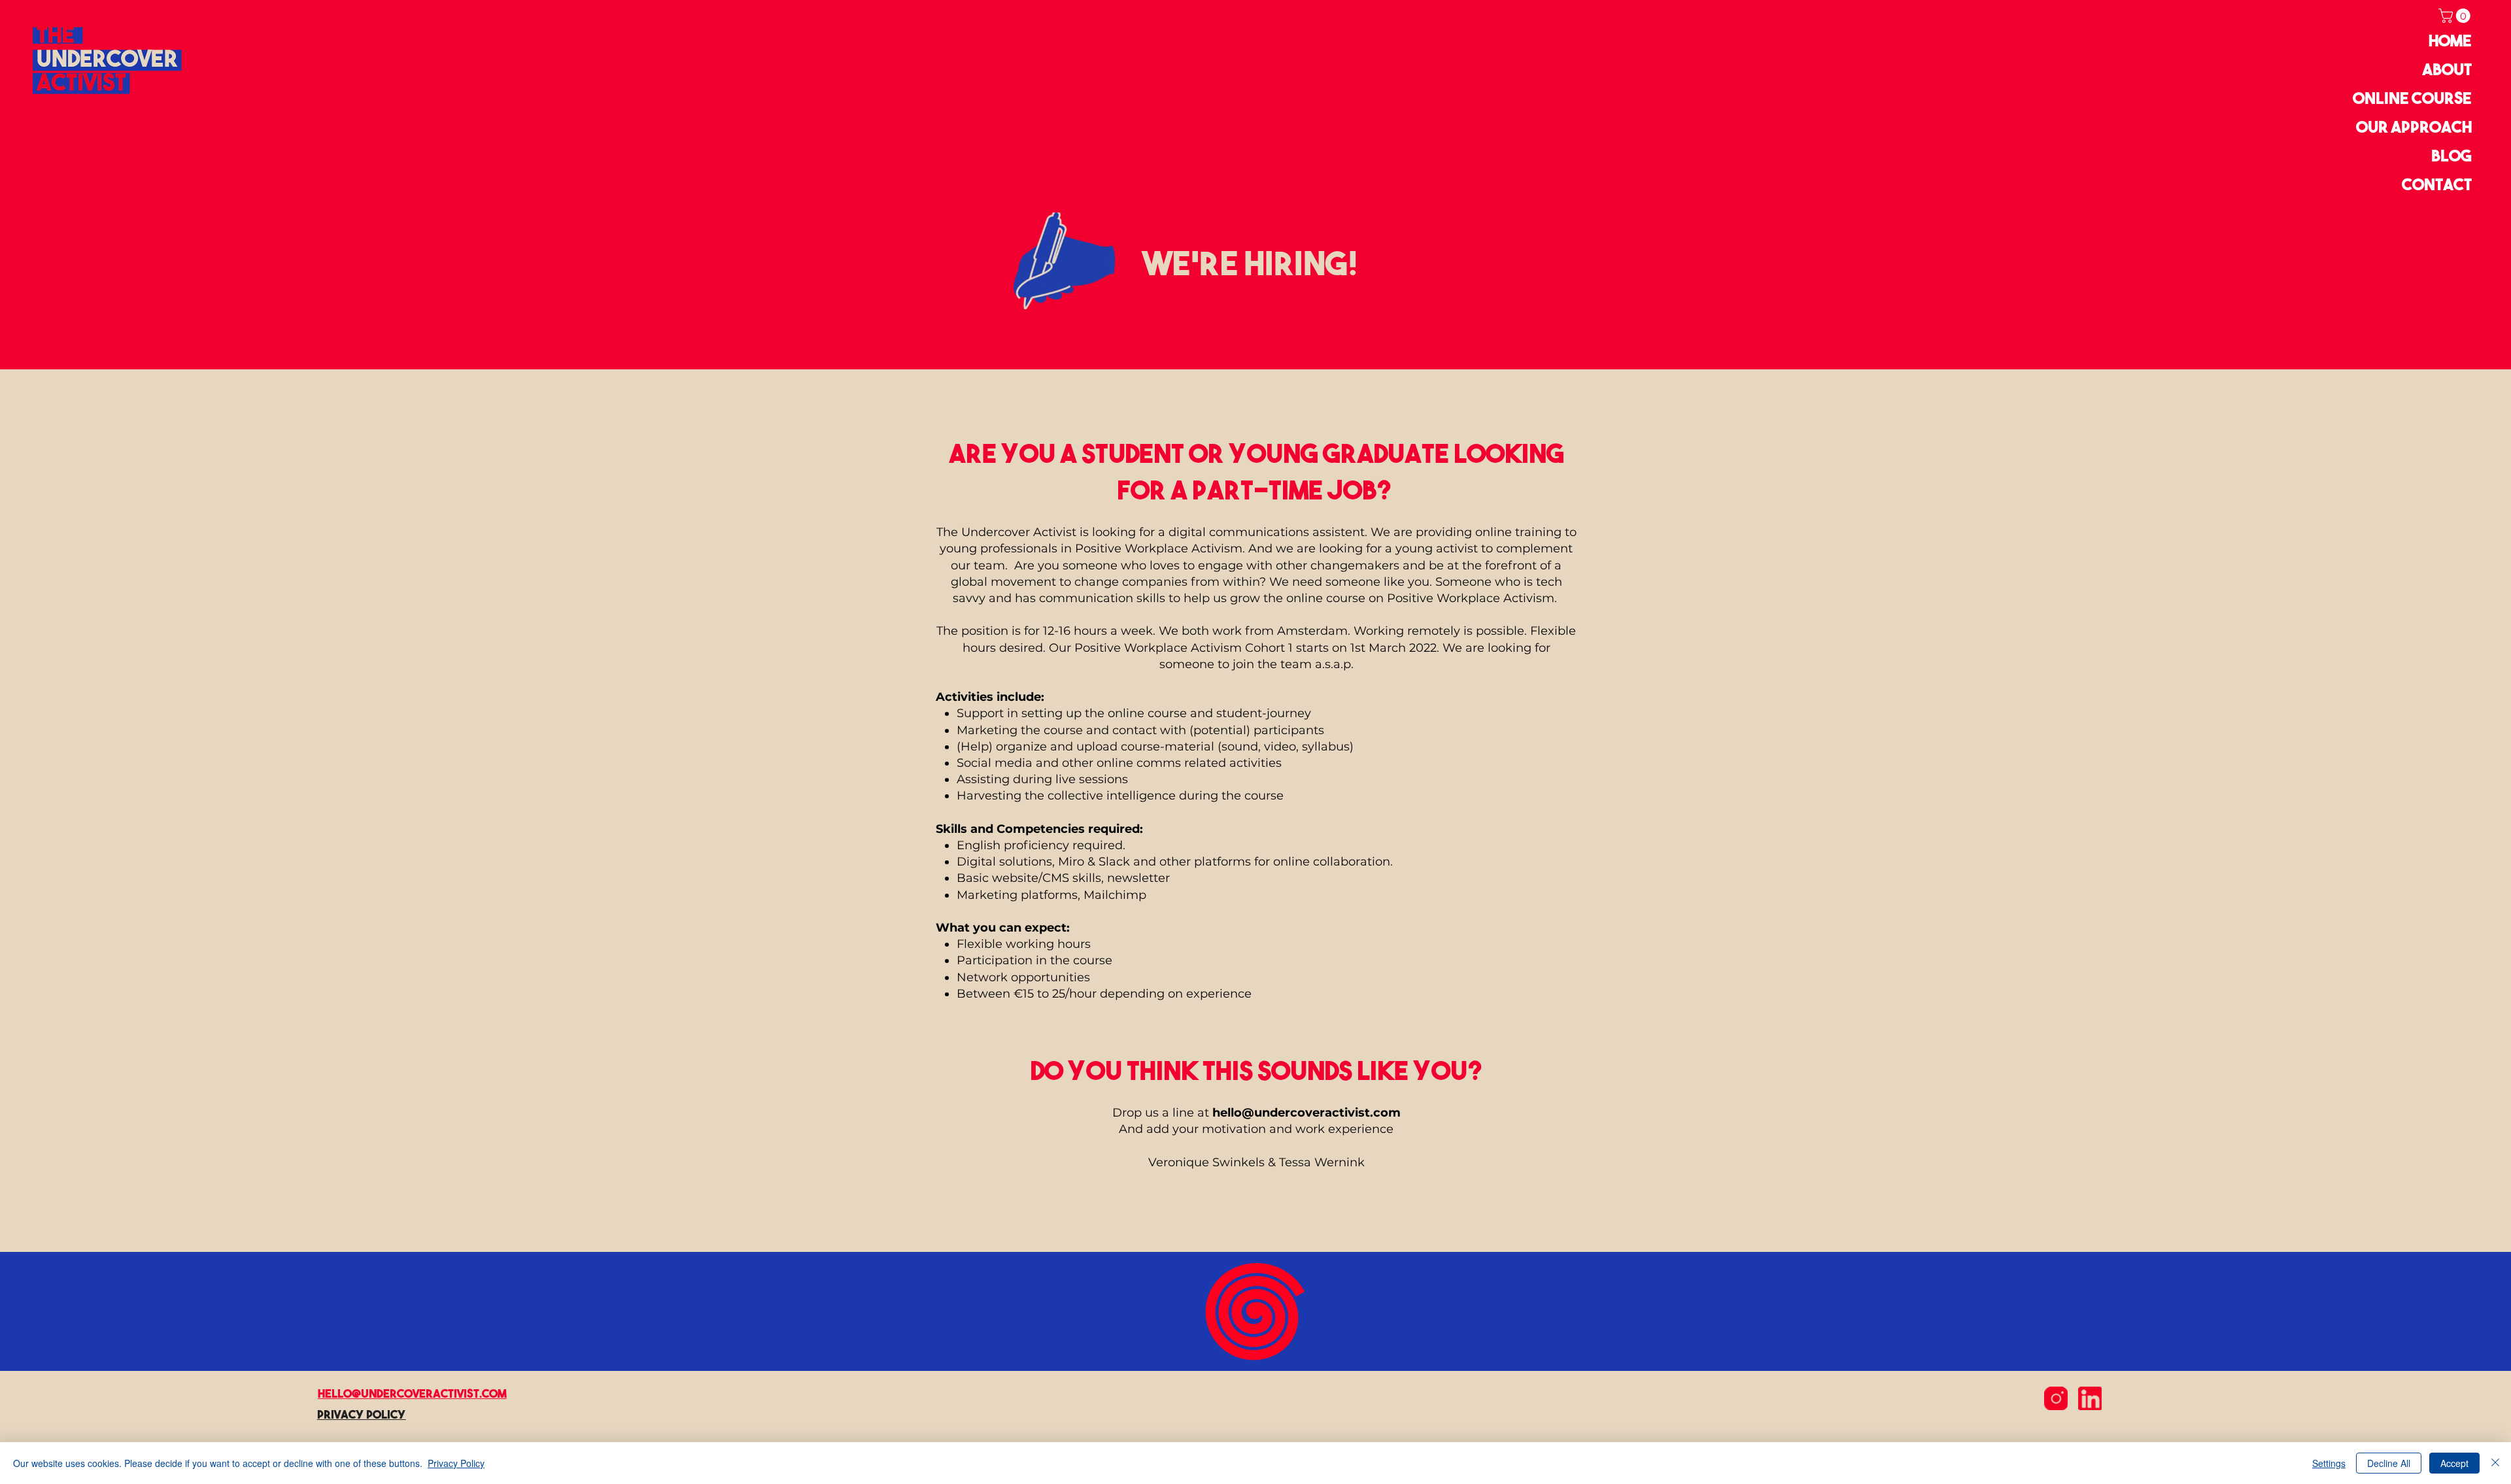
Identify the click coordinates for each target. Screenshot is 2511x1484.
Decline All (2389, 1463)
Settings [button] (2329, 1463)
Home (2450, 40)
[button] (2456, 16)
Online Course (2412, 98)
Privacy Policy (456, 1463)
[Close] (2495, 1463)
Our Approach (2414, 126)
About (2447, 69)
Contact (2437, 184)
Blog (2451, 155)
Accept (2454, 1463)
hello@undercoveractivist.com (1307, 1113)
